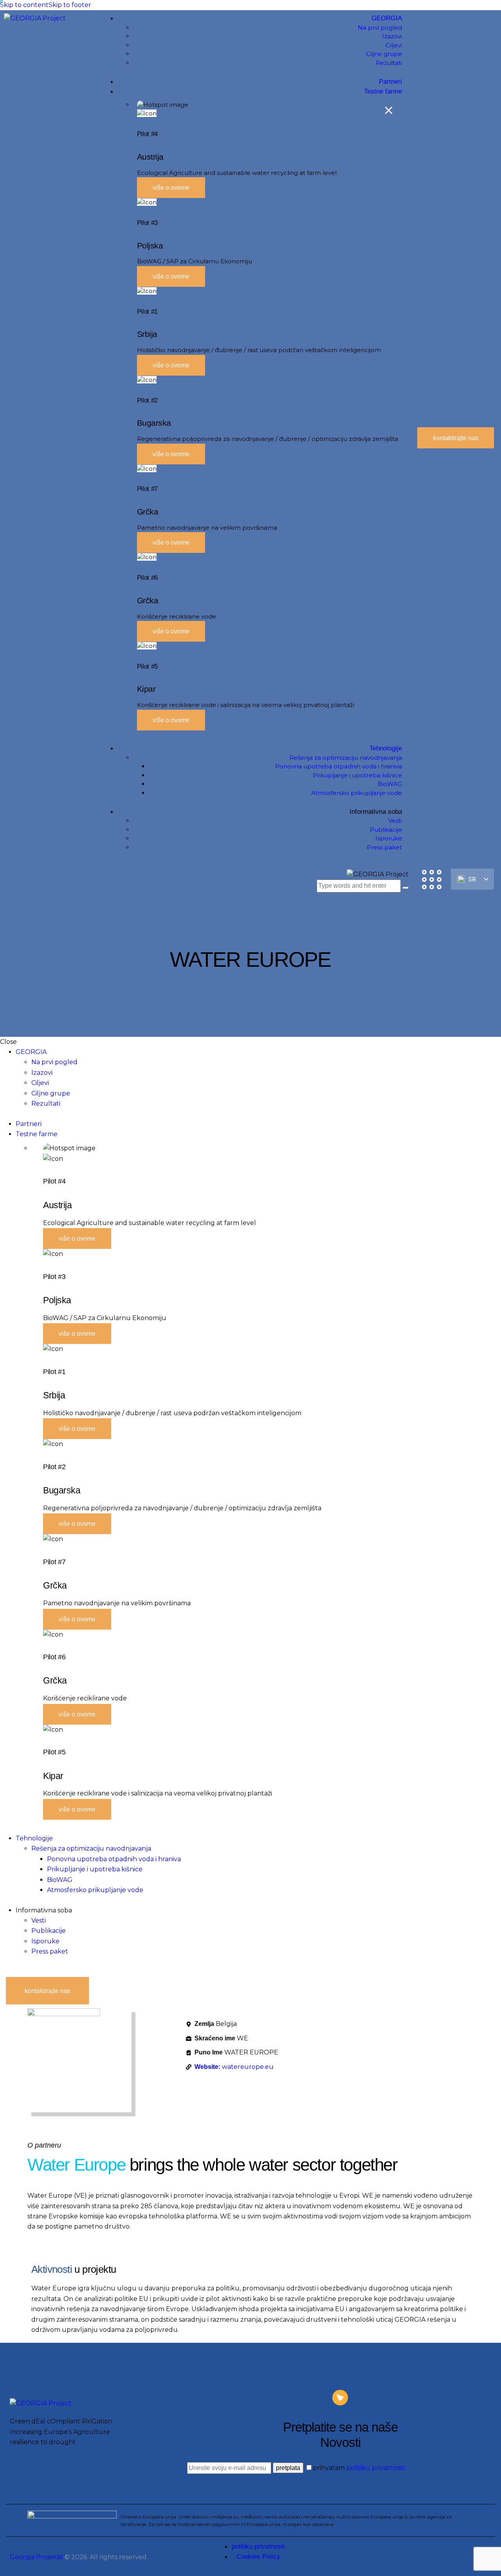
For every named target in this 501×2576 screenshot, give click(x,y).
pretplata (288, 2468)
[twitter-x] (2, 1972)
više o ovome (171, 188)
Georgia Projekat (36, 2557)
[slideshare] (13, 1972)
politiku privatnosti (376, 2468)
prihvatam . (359, 2468)
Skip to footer (70, 5)
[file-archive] (20, 1972)
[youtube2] (7, 1972)
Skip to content (24, 5)
